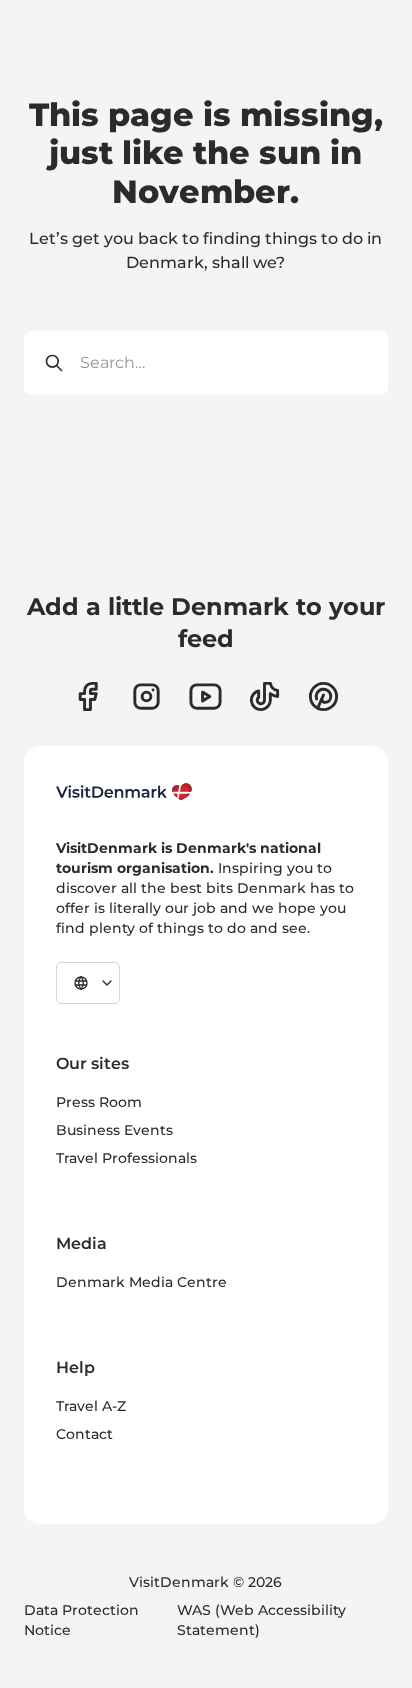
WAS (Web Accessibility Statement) (261, 1620)
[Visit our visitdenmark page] (205, 696)
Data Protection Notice (81, 1620)
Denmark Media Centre (141, 1282)
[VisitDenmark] (124, 792)
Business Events (114, 1130)
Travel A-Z (91, 1406)
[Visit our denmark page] (87, 696)
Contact (84, 1434)
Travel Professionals (126, 1158)
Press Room (99, 1102)
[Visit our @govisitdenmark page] (264, 696)
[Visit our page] (146, 696)
